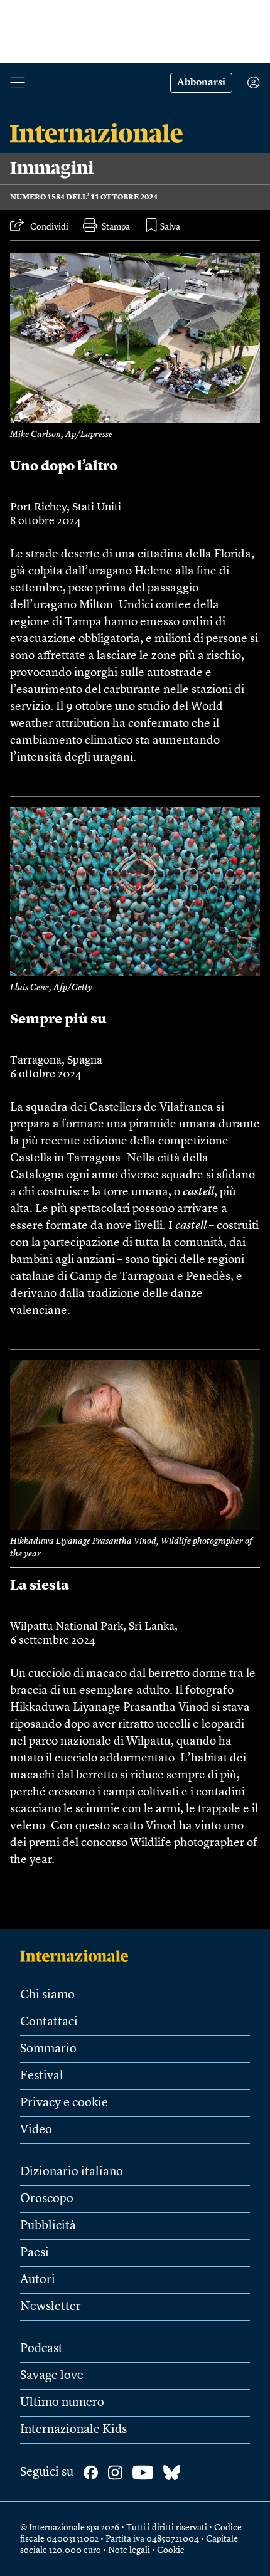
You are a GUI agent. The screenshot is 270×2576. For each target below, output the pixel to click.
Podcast (41, 2349)
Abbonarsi (201, 83)
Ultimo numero (62, 2403)
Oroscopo (47, 2199)
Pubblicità (48, 2226)
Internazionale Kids (73, 2430)
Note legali (129, 2550)
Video (36, 2130)
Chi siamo (47, 1995)
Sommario (48, 2049)
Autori (38, 2280)
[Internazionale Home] (78, 1956)
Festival (42, 2076)
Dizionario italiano (72, 2172)
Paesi (35, 2253)
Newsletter (51, 2307)
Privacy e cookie (64, 2103)
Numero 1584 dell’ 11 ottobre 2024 (84, 198)
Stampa (116, 227)
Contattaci (49, 2022)
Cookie (171, 2550)
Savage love (52, 2376)
